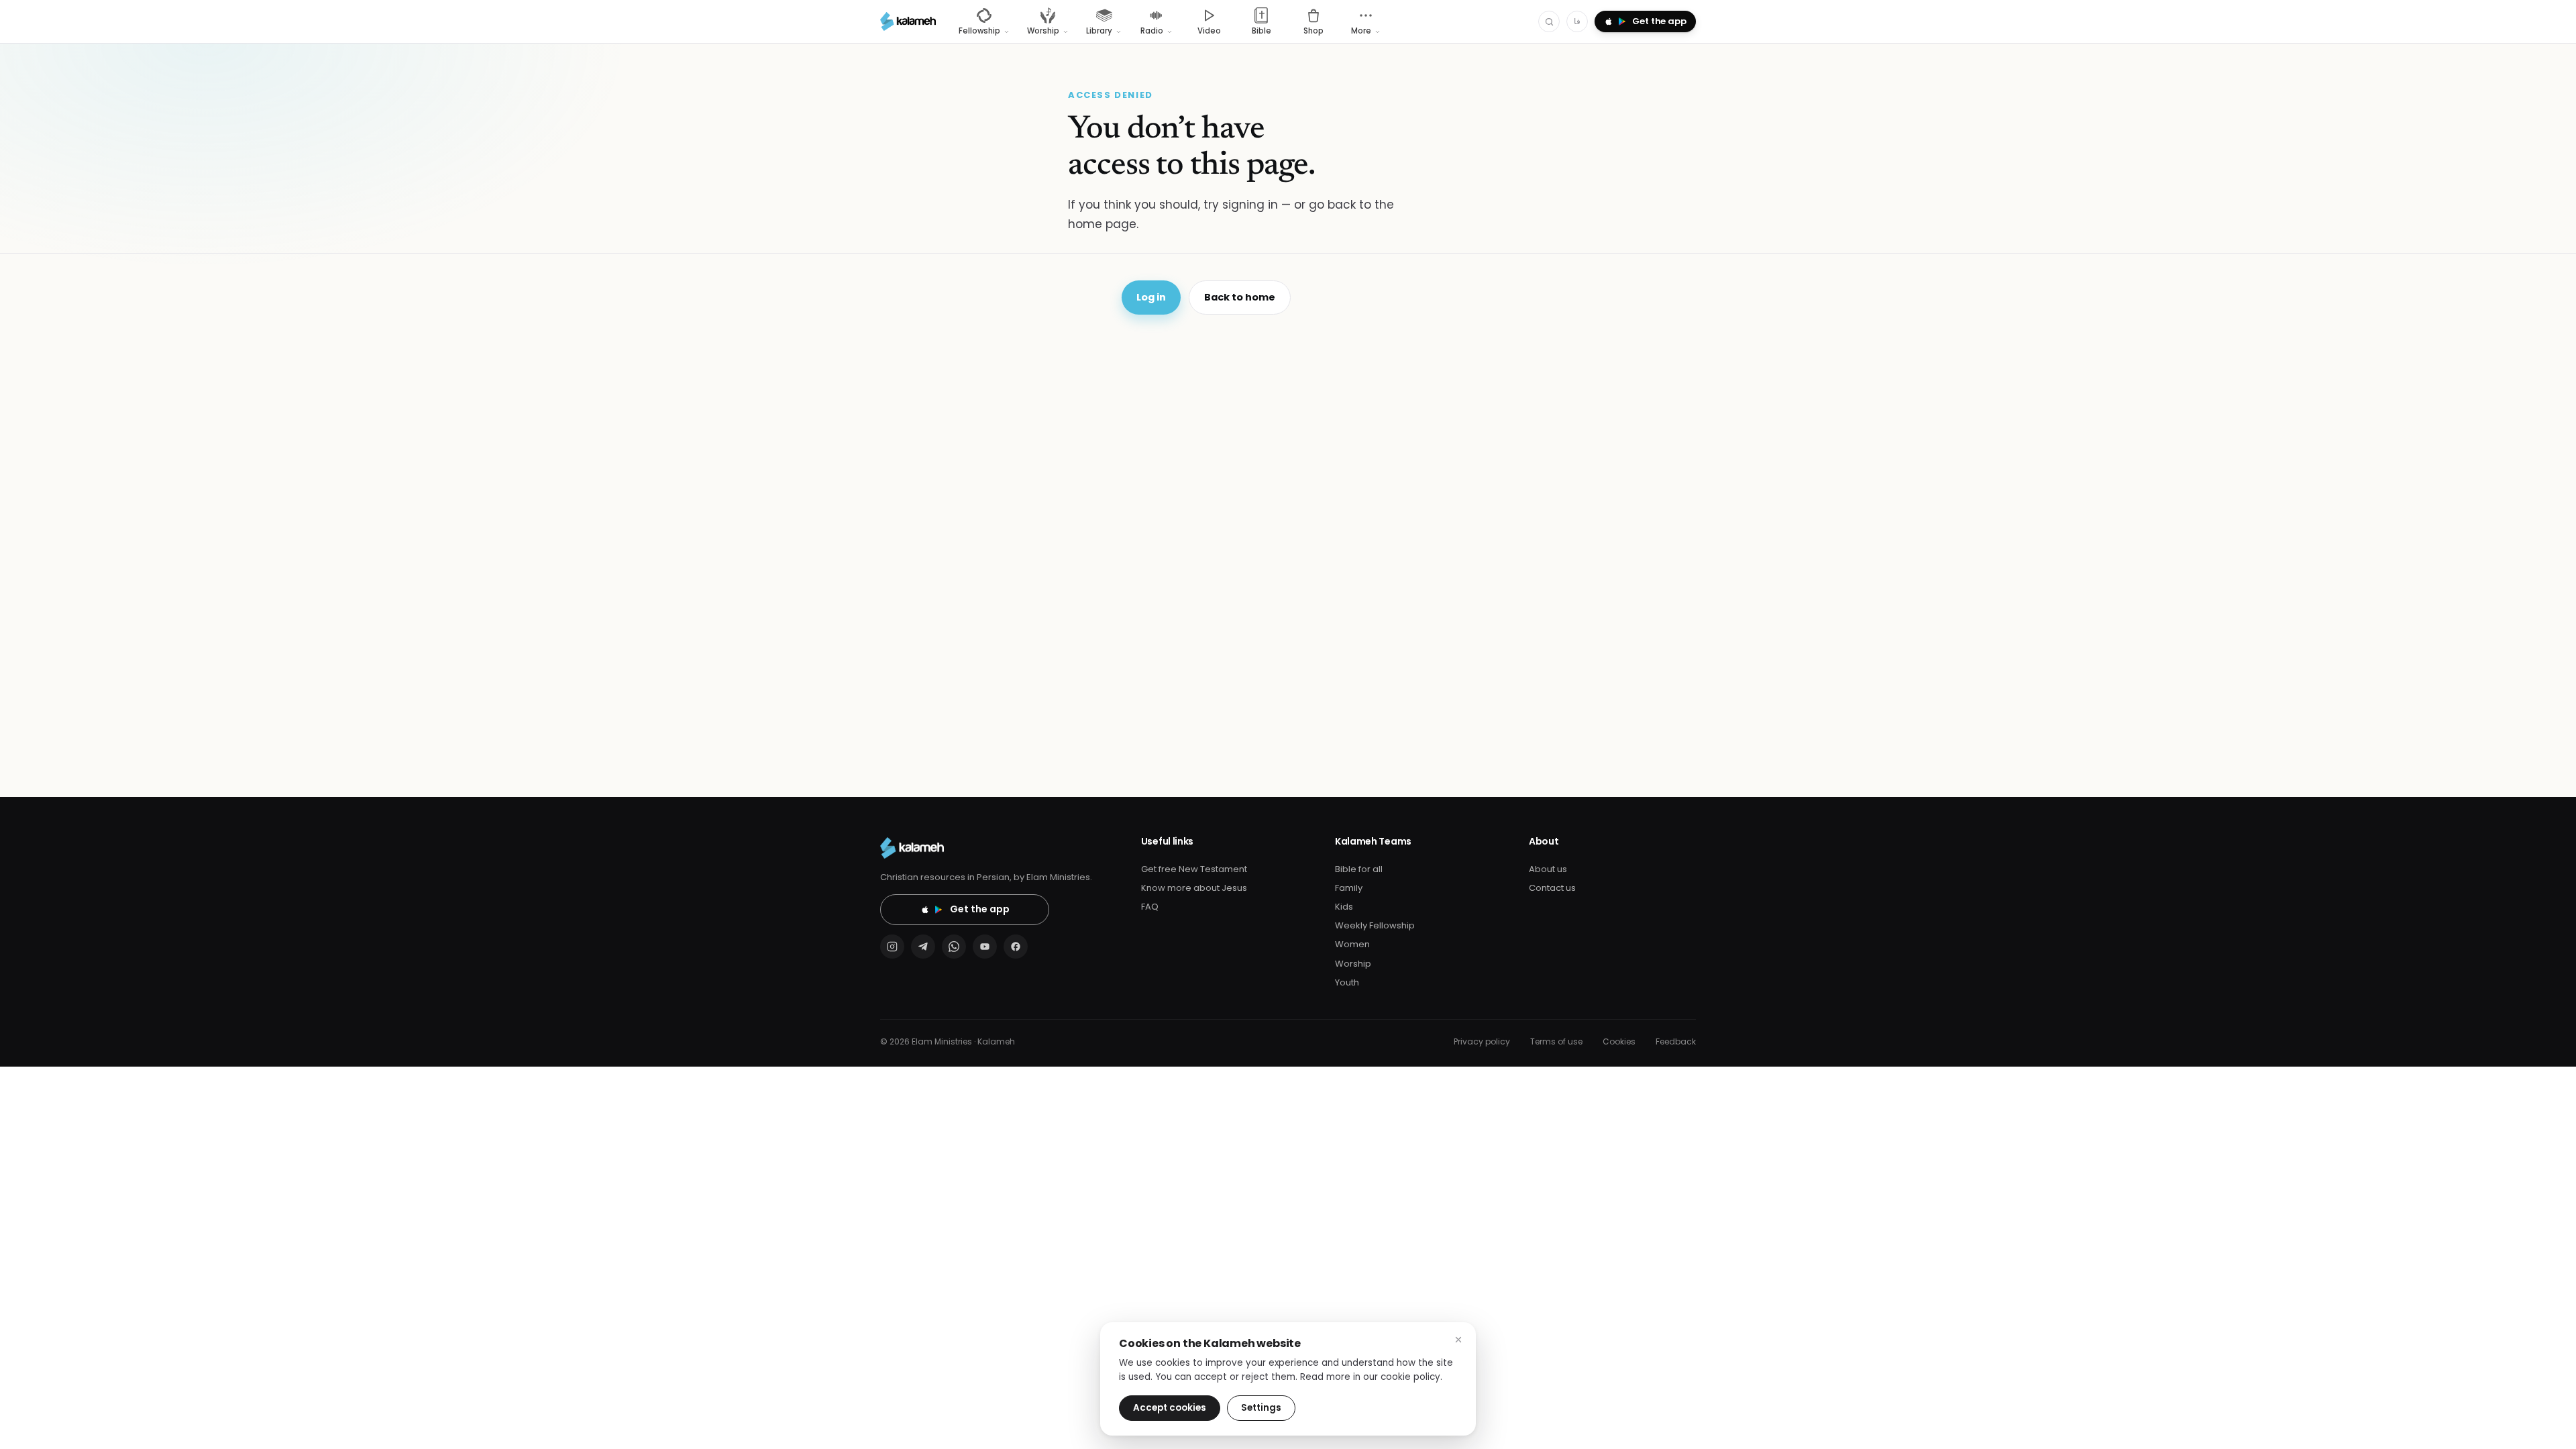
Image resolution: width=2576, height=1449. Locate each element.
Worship (1353, 964)
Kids (1344, 907)
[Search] (1549, 21)
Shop (1313, 31)
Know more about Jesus (1194, 888)
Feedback (1676, 1041)
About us (1548, 869)
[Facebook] (1016, 947)
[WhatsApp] (954, 947)
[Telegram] (923, 947)
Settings (1261, 1408)
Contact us (1552, 888)
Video (1209, 31)
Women (1352, 944)
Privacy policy (1482, 1041)
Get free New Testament (1194, 869)
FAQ (1150, 907)
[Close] (1458, 1340)
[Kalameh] (908, 21)
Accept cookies (1170, 1408)
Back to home (1240, 297)
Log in (1151, 297)
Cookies (1619, 1041)
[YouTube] (985, 947)
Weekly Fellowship (1375, 925)
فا (1577, 21)
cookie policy (1410, 1377)
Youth (1347, 982)
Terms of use (1556, 1041)
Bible (1262, 31)
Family (1349, 888)
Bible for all (1359, 869)
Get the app (980, 909)
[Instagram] (892, 947)
